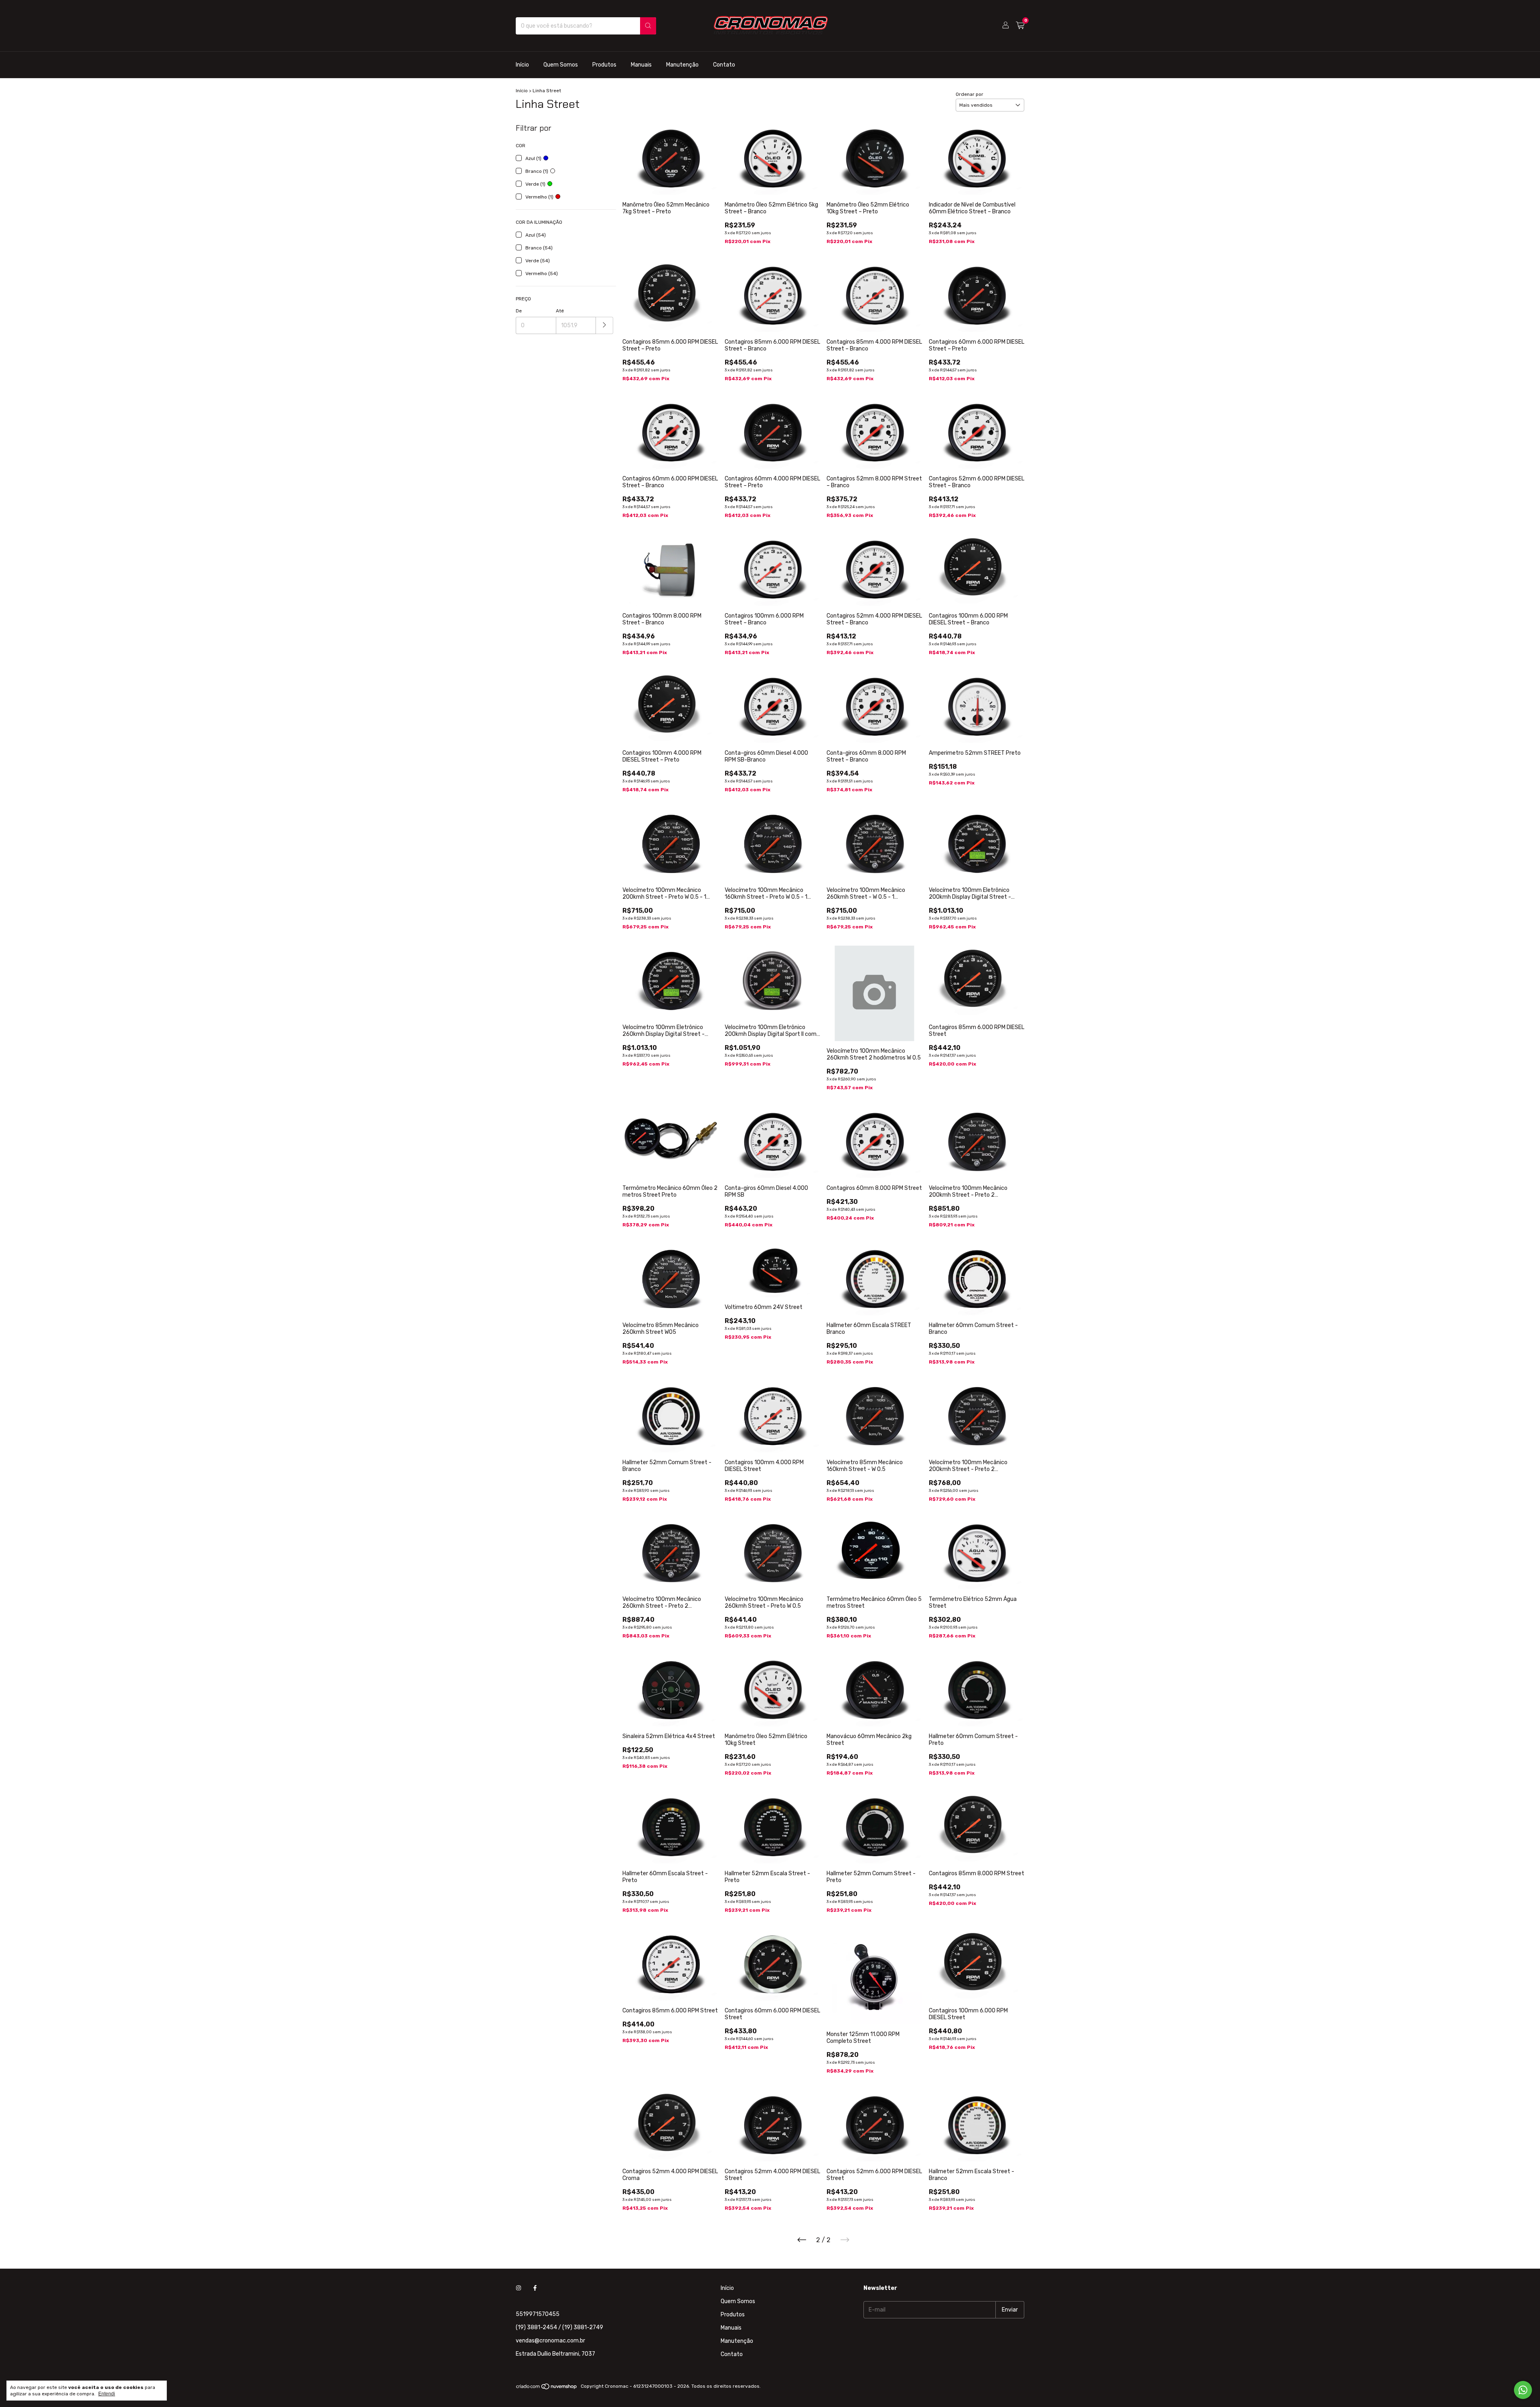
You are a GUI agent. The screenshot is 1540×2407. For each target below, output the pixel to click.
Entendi (107, 2394)
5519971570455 (538, 2314)
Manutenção (682, 65)
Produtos (604, 65)
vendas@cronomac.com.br (550, 2341)
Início (522, 65)
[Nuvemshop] (547, 2388)
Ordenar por (970, 94)
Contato (724, 65)
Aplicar (605, 325)
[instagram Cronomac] (519, 2288)
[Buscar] (648, 26)
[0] (1020, 26)
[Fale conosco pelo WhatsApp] (1523, 2390)
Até (560, 311)
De (519, 311)
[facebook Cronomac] (535, 2288)
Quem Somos (561, 65)
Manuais (641, 65)
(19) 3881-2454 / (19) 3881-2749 (559, 2327)
